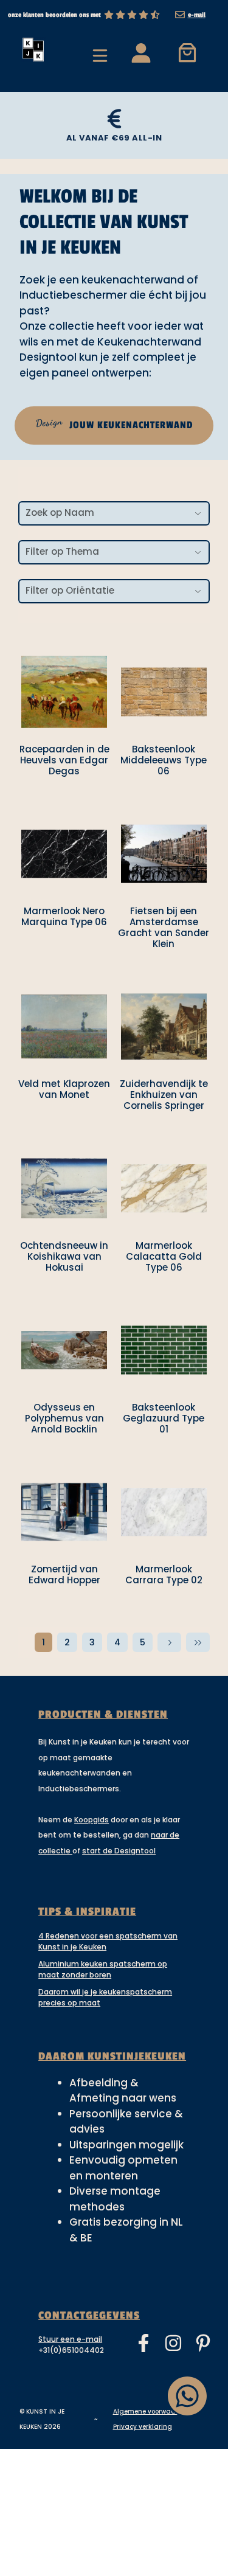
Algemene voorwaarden (152, 2411)
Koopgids (92, 1820)
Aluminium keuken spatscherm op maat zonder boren (103, 1969)
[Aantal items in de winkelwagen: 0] (187, 52)
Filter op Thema (62, 551)
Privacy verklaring (143, 2427)
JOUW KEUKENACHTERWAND (114, 423)
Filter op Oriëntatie (70, 590)
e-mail (197, 15)
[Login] (140, 52)
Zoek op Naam (60, 512)
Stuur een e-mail (70, 2339)
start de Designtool (119, 1851)
